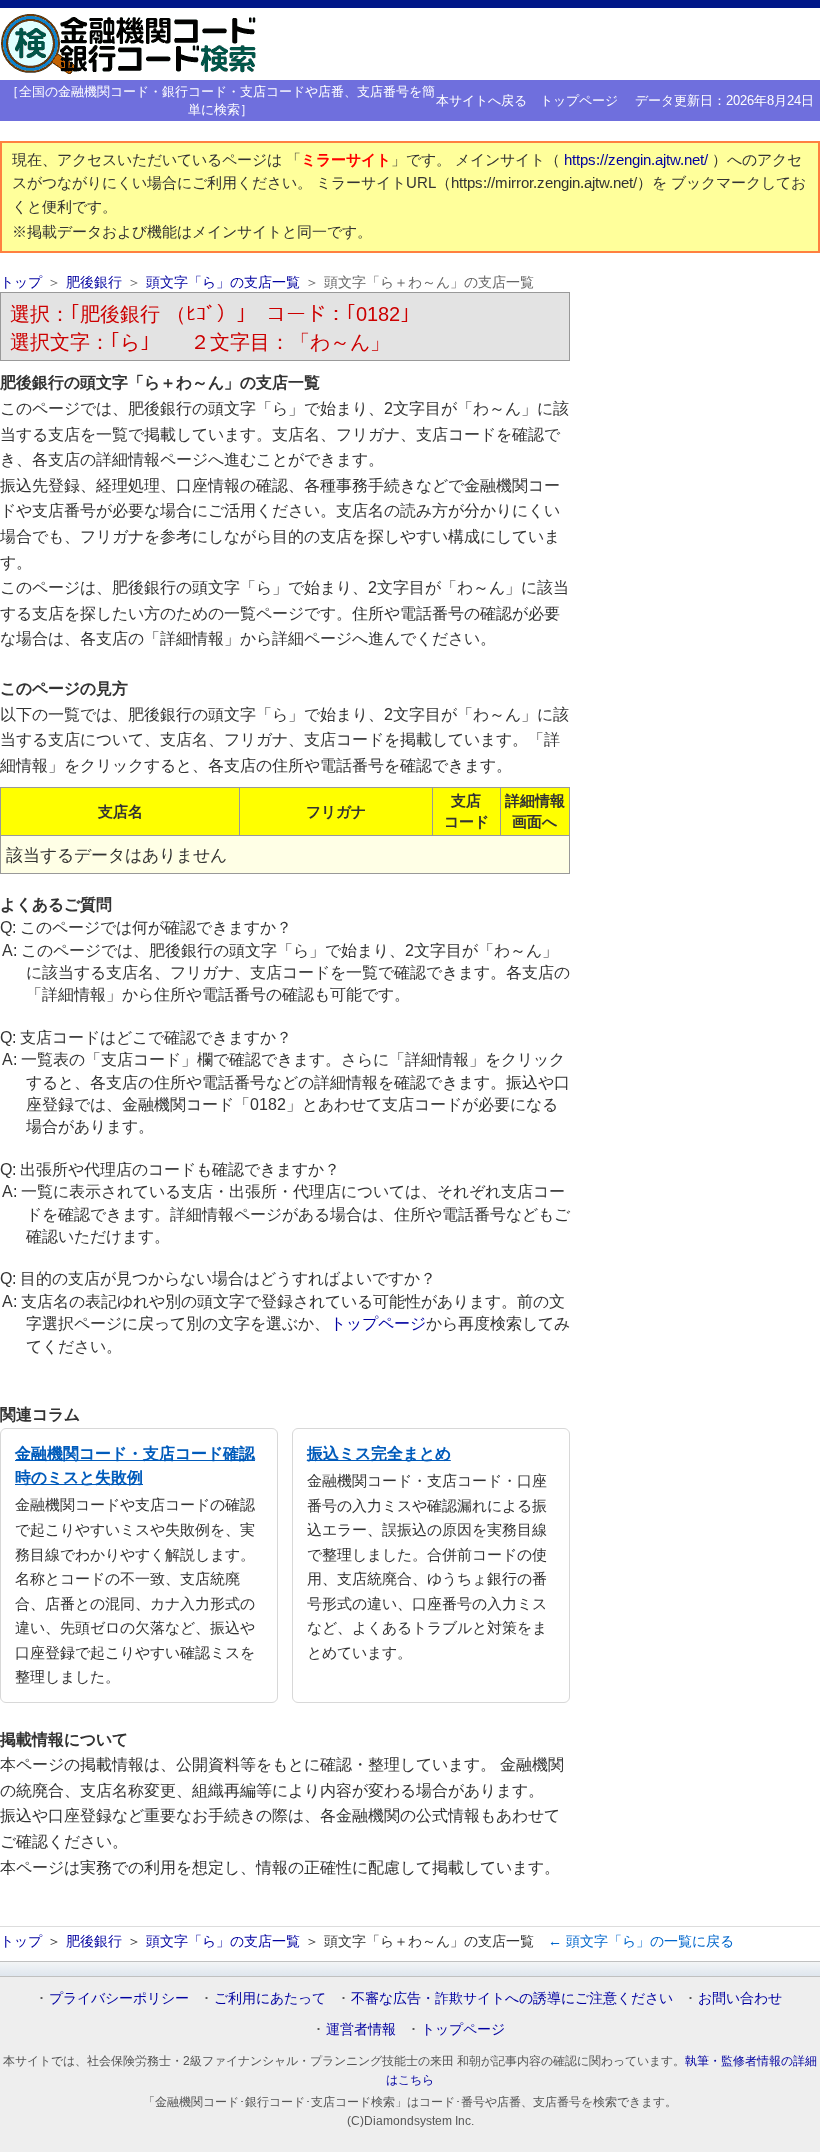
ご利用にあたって (270, 1998)
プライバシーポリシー (119, 1998)
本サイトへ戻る (481, 100)
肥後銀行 (94, 282)
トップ (21, 282)
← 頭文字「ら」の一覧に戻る (641, 1941)
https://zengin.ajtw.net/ (638, 160)
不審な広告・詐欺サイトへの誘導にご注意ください (512, 1998)
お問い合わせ (740, 1998)
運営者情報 (361, 2029)
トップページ (579, 100)
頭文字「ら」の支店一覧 (223, 282)
